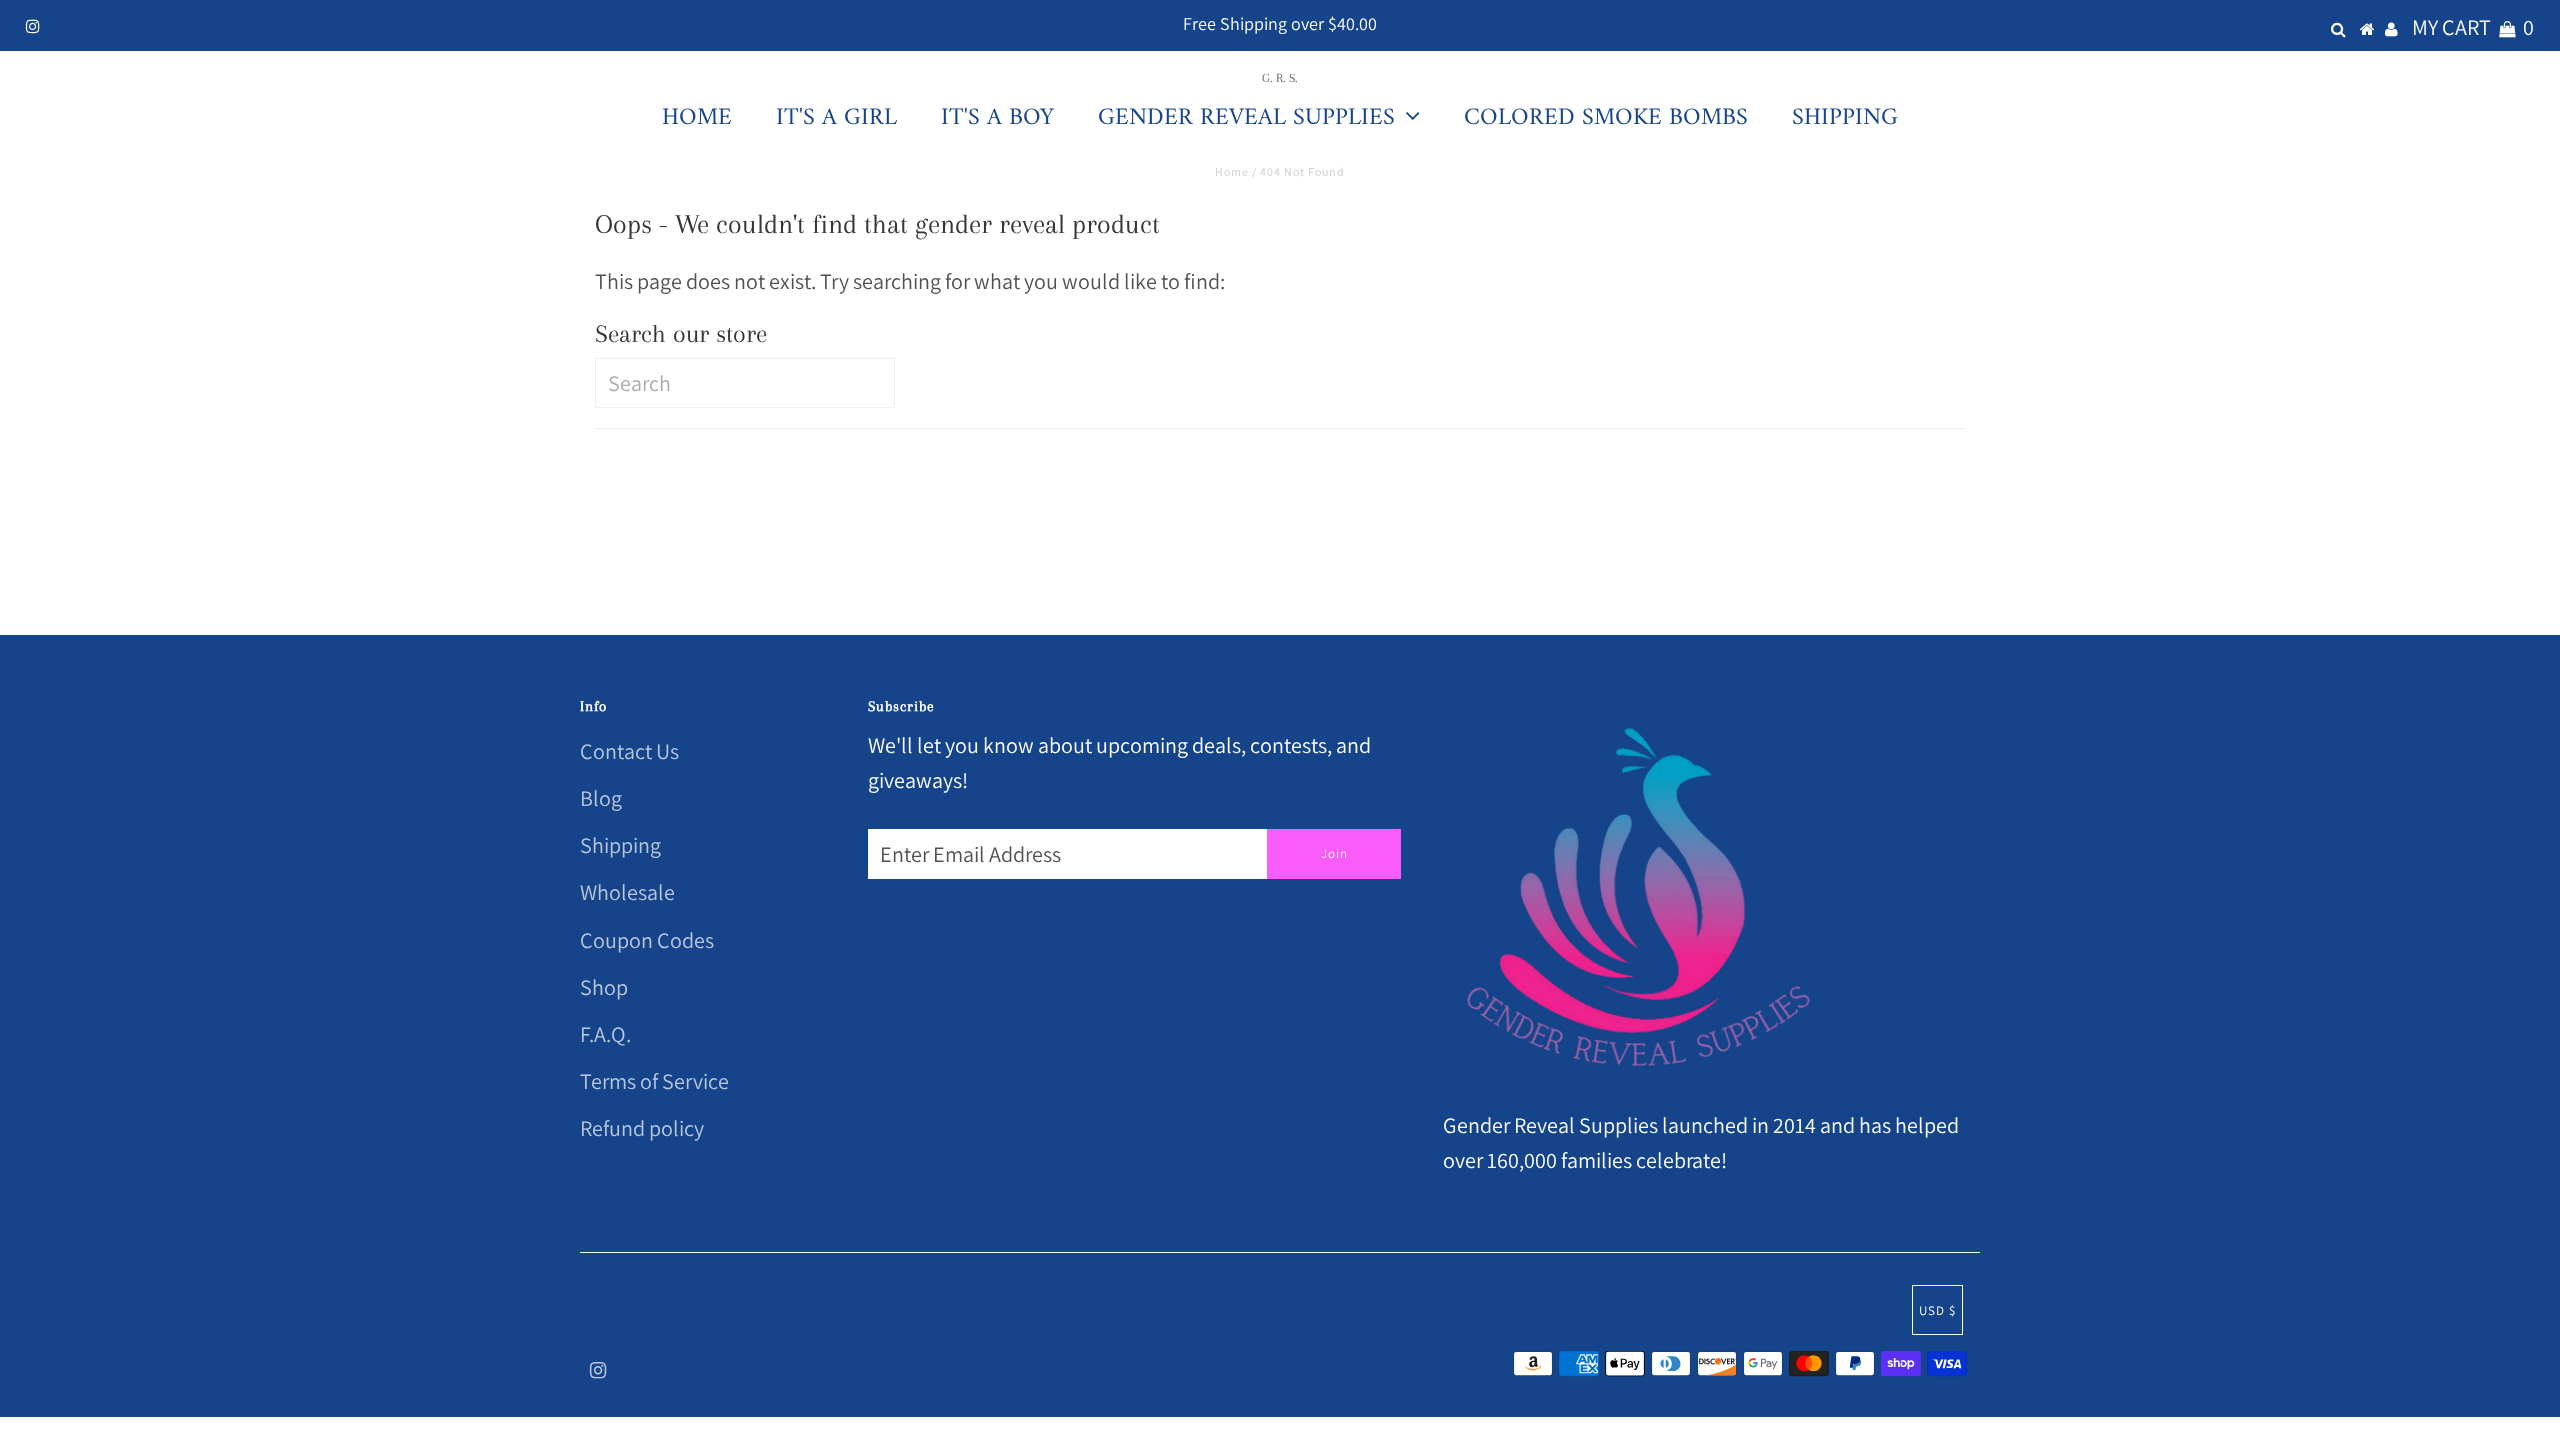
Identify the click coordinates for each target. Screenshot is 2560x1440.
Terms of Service (654, 1081)
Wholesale (627, 892)
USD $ (1937, 1310)
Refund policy (642, 1128)
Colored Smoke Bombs (1606, 118)
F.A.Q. (605, 1034)
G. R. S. (1280, 77)
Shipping (1845, 118)
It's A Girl (836, 118)
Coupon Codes (647, 940)
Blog (601, 798)
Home (697, 118)
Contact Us (629, 751)
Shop (604, 987)
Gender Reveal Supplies (1246, 116)
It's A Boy (997, 118)
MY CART (2473, 27)
